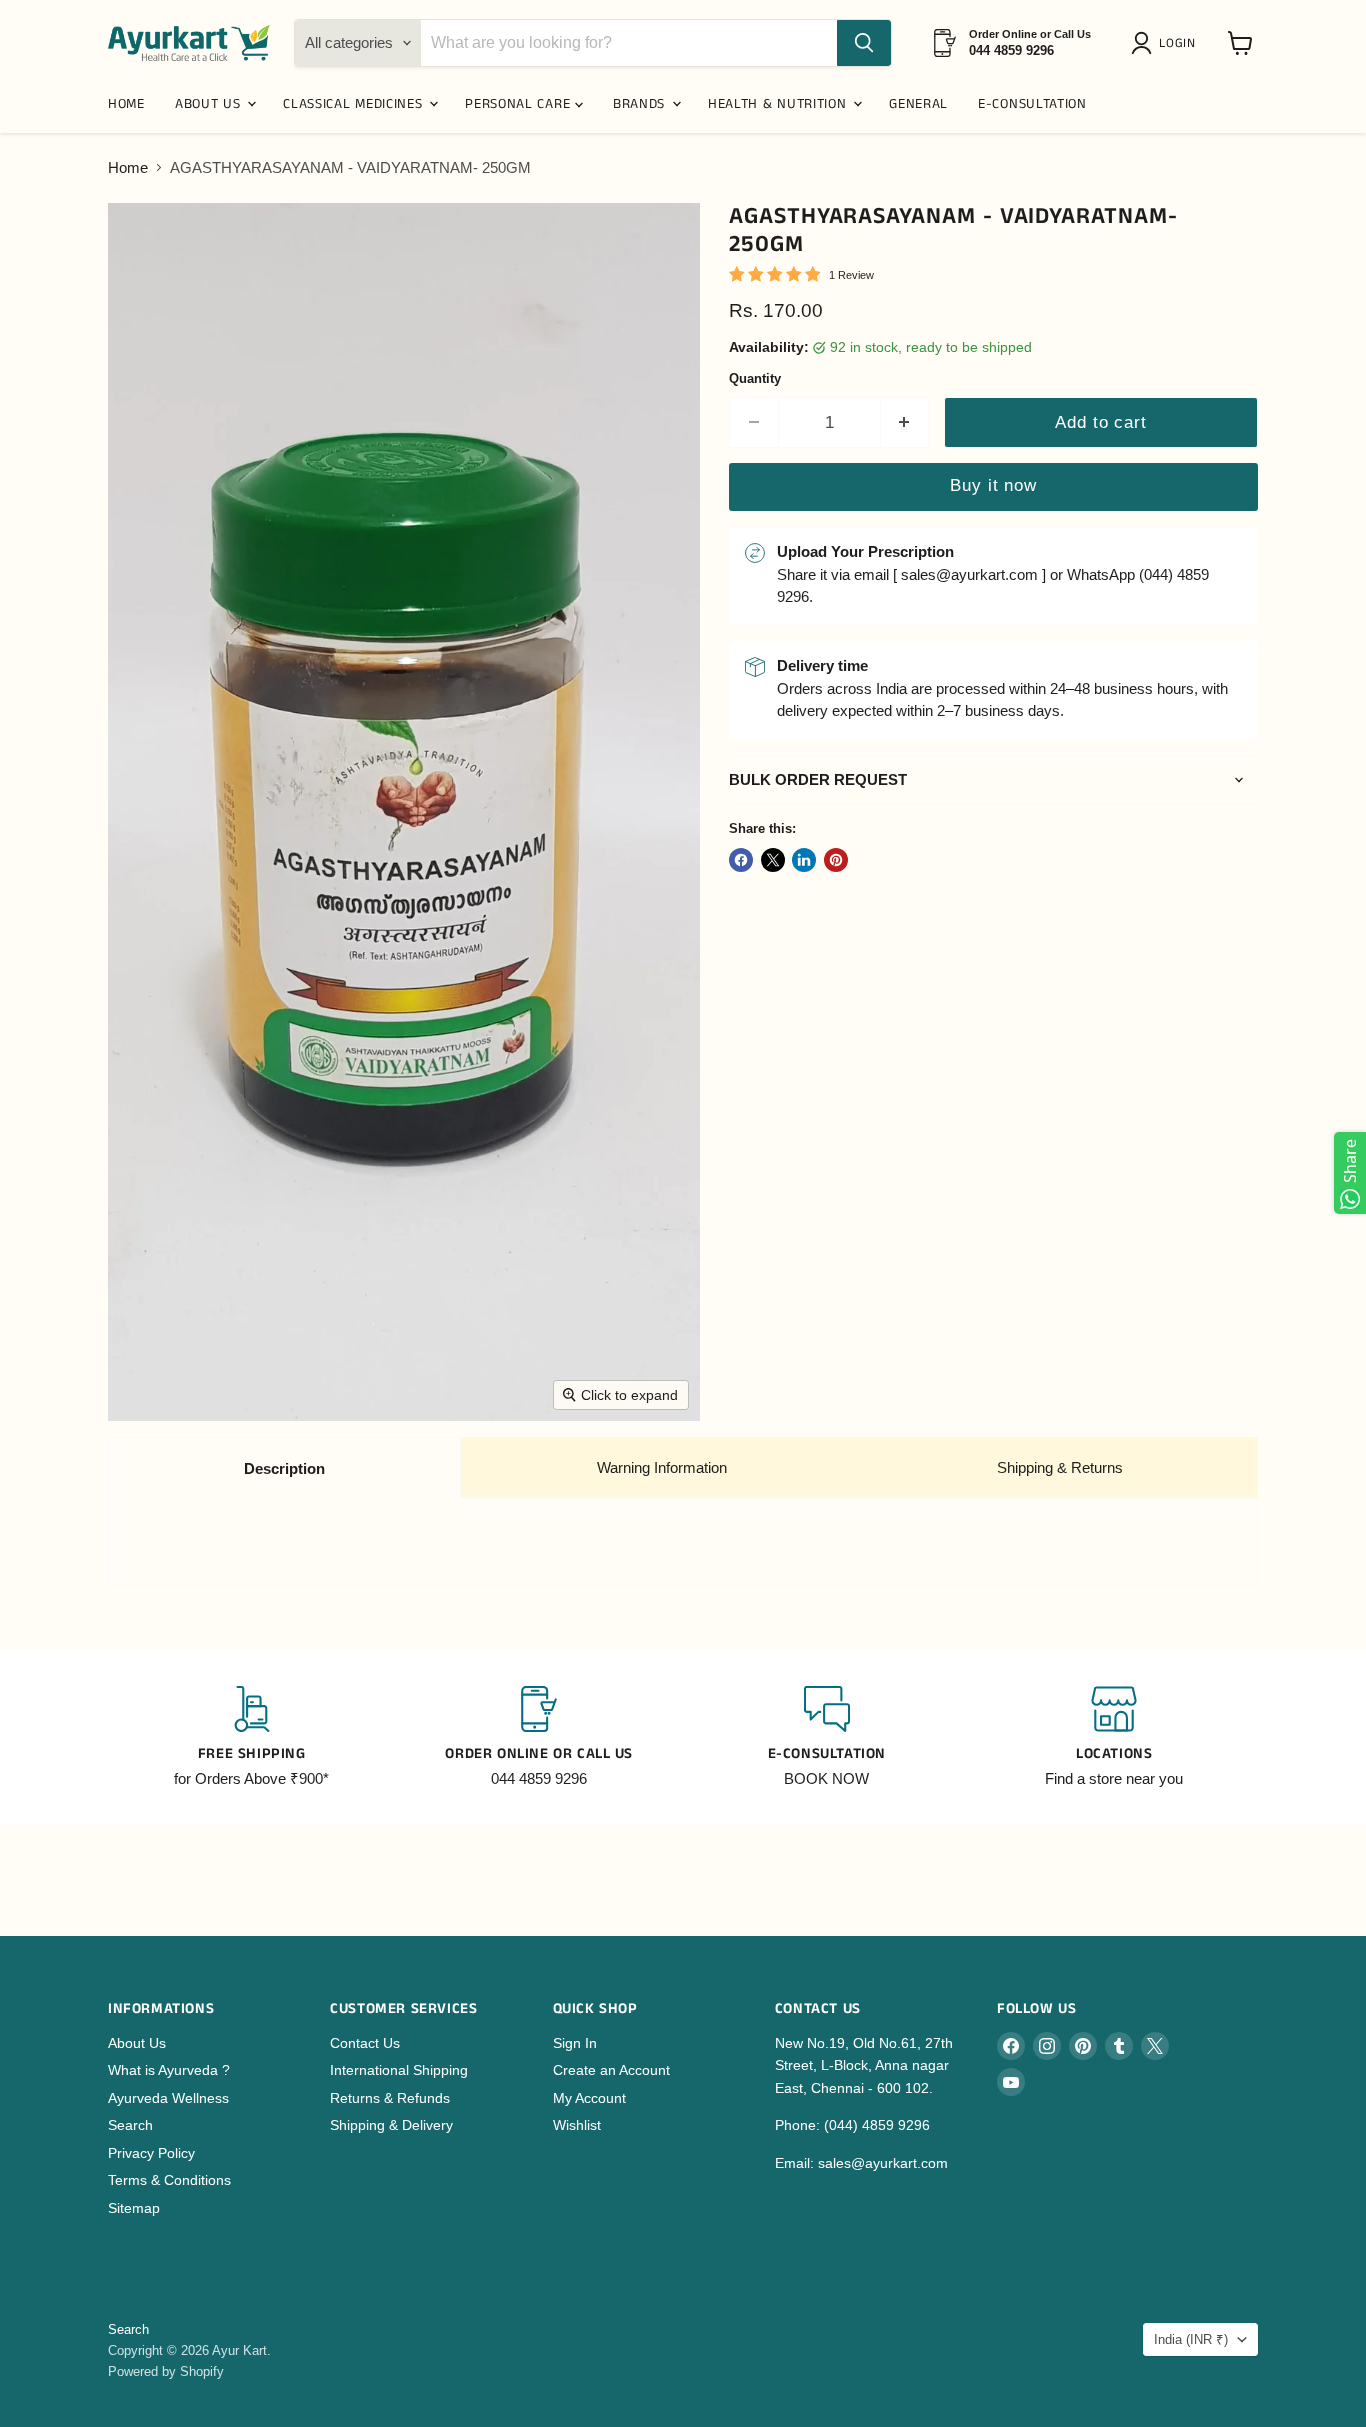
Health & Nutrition (779, 104)
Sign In (575, 2043)
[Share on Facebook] (741, 860)
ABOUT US (210, 104)
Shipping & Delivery (391, 2125)
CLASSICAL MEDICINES (355, 104)
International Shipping (399, 2070)
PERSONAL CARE (520, 104)
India (1191, 2339)
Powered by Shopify (166, 2371)
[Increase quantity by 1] (905, 422)
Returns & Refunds (390, 2098)
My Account (589, 2098)
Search (130, 2125)
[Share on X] (773, 860)
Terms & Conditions (169, 2180)
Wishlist (577, 2125)
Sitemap (134, 2208)
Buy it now (993, 485)
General (918, 104)
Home (128, 167)
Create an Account (611, 2070)
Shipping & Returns (1060, 1467)
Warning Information (662, 1467)
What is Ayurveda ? (169, 2070)
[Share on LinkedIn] (804, 860)
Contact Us (365, 2043)
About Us (137, 2043)
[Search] (864, 43)
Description (284, 1468)
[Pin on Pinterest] (836, 860)
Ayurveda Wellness (168, 2098)
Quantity (755, 378)
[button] (1167, 43)
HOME (126, 104)
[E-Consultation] (827, 1738)
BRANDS (641, 104)
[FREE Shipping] (252, 1738)
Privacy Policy (151, 2153)
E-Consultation (1032, 104)
